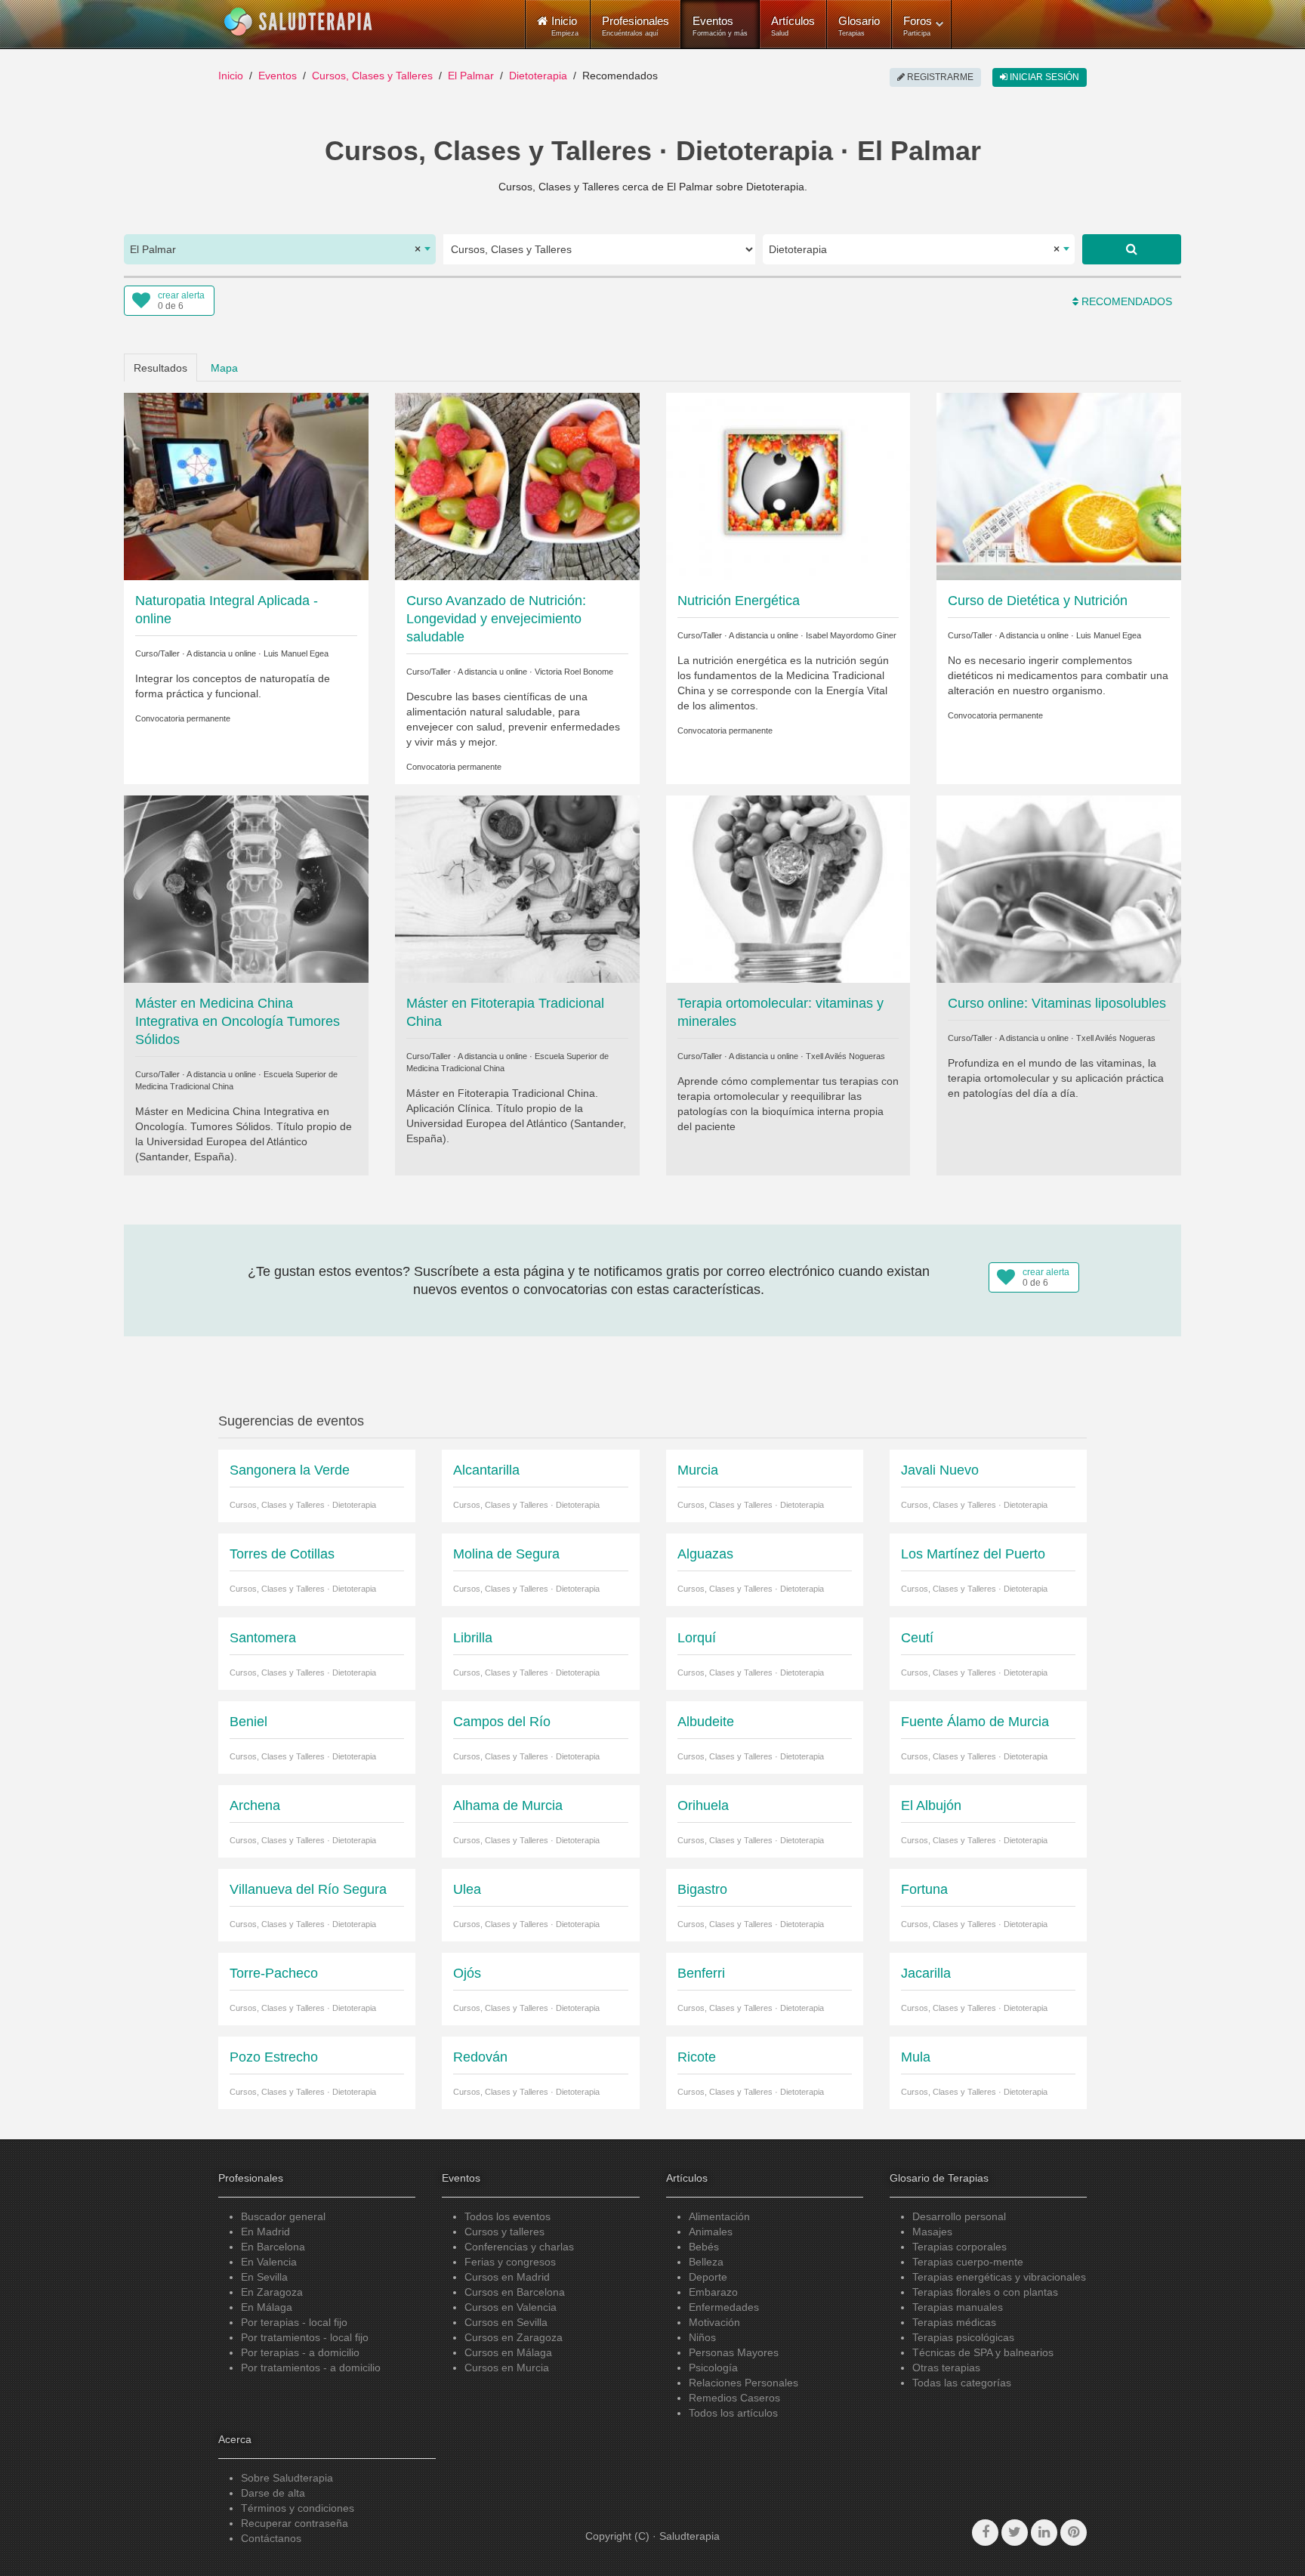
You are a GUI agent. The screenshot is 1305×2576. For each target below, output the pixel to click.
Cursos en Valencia (511, 2307)
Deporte (708, 2277)
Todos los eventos (507, 2216)
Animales (711, 2232)
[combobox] (280, 249)
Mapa (224, 368)
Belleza (706, 2262)
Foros (918, 26)
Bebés (704, 2247)
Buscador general (283, 2216)
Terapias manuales (958, 2307)
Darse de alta (273, 2493)
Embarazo (713, 2292)
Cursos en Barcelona (515, 2292)
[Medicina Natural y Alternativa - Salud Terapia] (298, 22)
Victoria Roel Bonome (574, 672)
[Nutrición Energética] (788, 485)
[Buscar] (1132, 249)
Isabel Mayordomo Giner (851, 635)
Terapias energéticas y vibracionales (999, 2277)
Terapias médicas (954, 2322)
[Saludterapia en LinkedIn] (1044, 2533)
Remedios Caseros (734, 2398)
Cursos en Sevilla (506, 2322)
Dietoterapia (538, 76)
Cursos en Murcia (507, 2368)
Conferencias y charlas (519, 2247)
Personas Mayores (734, 2352)
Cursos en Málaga (508, 2352)
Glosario (859, 26)
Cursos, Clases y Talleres (372, 76)
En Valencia (269, 2262)
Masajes (932, 2232)
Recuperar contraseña (295, 2523)
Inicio (231, 76)
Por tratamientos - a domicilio (311, 2368)
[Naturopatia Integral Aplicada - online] (246, 485)
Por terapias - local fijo (294, 2322)
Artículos (793, 26)
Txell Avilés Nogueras (845, 1056)
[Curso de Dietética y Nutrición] (1059, 485)
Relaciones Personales (744, 2383)
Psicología (713, 2368)
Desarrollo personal (959, 2216)
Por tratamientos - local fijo (305, 2337)
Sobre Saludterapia (287, 2478)
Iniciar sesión (1043, 77)
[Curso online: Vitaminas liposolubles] (1059, 888)
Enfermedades (724, 2307)
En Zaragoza (272, 2292)
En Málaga (267, 2307)
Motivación (714, 2322)
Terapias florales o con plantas (985, 2292)
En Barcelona (273, 2247)
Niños (702, 2337)
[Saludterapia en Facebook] (985, 2533)
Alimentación (719, 2216)
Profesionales (636, 26)
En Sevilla (264, 2277)
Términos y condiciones (298, 2508)
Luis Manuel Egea (296, 653)
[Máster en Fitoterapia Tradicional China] (517, 888)
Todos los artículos (733, 2413)
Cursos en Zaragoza (514, 2337)
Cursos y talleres (504, 2232)
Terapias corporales (959, 2247)
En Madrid (265, 2232)
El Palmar (471, 76)
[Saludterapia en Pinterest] (1074, 2533)
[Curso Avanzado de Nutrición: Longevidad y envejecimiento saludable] (517, 485)
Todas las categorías (962, 2383)
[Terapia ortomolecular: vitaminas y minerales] (788, 888)
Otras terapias (946, 2368)
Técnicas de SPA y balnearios (983, 2352)
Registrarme (939, 77)
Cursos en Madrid (507, 2277)
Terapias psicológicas (963, 2337)
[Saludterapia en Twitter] (1015, 2533)
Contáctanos (271, 2538)
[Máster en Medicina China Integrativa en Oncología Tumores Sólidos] (246, 888)
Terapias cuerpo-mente (968, 2262)
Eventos (720, 26)
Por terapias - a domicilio (300, 2352)
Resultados (160, 368)
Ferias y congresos (510, 2262)
